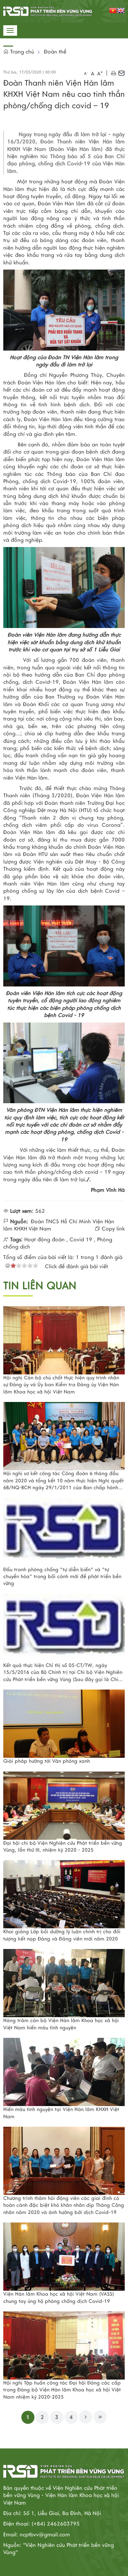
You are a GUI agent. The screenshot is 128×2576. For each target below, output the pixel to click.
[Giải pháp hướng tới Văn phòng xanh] (64, 1724)
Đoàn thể (55, 52)
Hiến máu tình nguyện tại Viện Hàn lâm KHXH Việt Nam (61, 2113)
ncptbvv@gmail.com (45, 2535)
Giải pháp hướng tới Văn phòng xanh (47, 1761)
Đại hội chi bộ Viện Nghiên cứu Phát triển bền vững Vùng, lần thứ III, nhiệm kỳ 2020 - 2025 (63, 1846)
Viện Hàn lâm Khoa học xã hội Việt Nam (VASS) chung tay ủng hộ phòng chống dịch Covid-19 (59, 2297)
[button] (113, 73)
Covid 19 (81, 1240)
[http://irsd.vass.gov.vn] (48, 11)
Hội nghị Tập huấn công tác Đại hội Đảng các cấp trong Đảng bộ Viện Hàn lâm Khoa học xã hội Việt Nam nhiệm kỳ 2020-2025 (62, 2390)
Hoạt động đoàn (44, 1240)
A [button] (86, 73)
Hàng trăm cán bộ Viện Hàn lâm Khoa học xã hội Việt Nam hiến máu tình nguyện (61, 2024)
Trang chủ (21, 52)
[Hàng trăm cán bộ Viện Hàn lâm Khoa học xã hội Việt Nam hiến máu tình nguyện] (64, 1983)
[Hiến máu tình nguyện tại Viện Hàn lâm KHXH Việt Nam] (64, 2072)
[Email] (121, 73)
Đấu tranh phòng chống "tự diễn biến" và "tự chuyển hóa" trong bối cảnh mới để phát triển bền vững (62, 1577)
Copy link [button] (112, 1229)
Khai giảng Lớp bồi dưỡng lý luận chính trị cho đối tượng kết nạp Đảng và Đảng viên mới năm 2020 (62, 1935)
